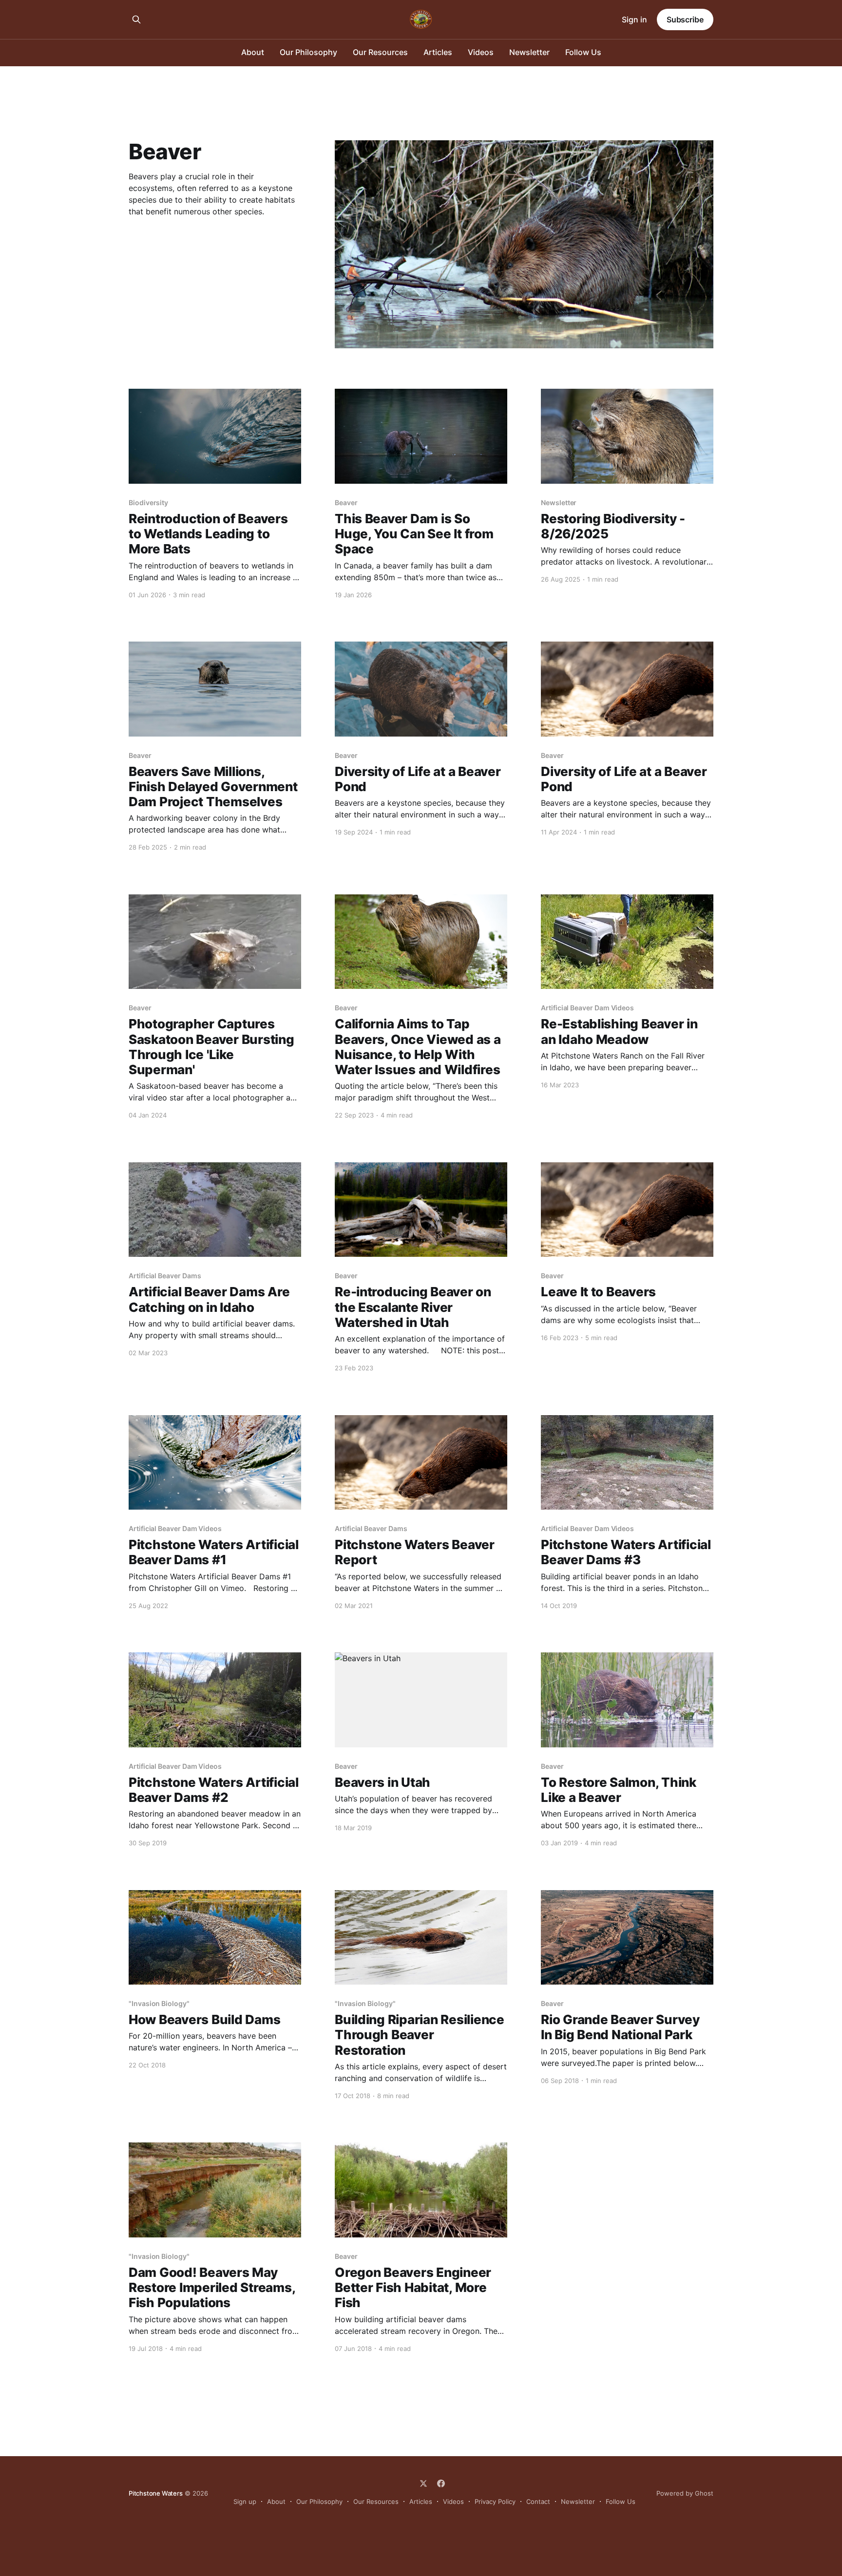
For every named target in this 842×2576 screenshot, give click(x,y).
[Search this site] (136, 19)
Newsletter (529, 52)
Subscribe (685, 19)
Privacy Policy (495, 2501)
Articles (438, 52)
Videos (481, 52)
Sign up (245, 2501)
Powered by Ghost (685, 2493)
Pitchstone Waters (156, 2493)
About (253, 52)
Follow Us (583, 52)
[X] (423, 2483)
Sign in (634, 19)
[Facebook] (441, 2483)
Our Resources (380, 52)
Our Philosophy (308, 52)
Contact (538, 2501)
